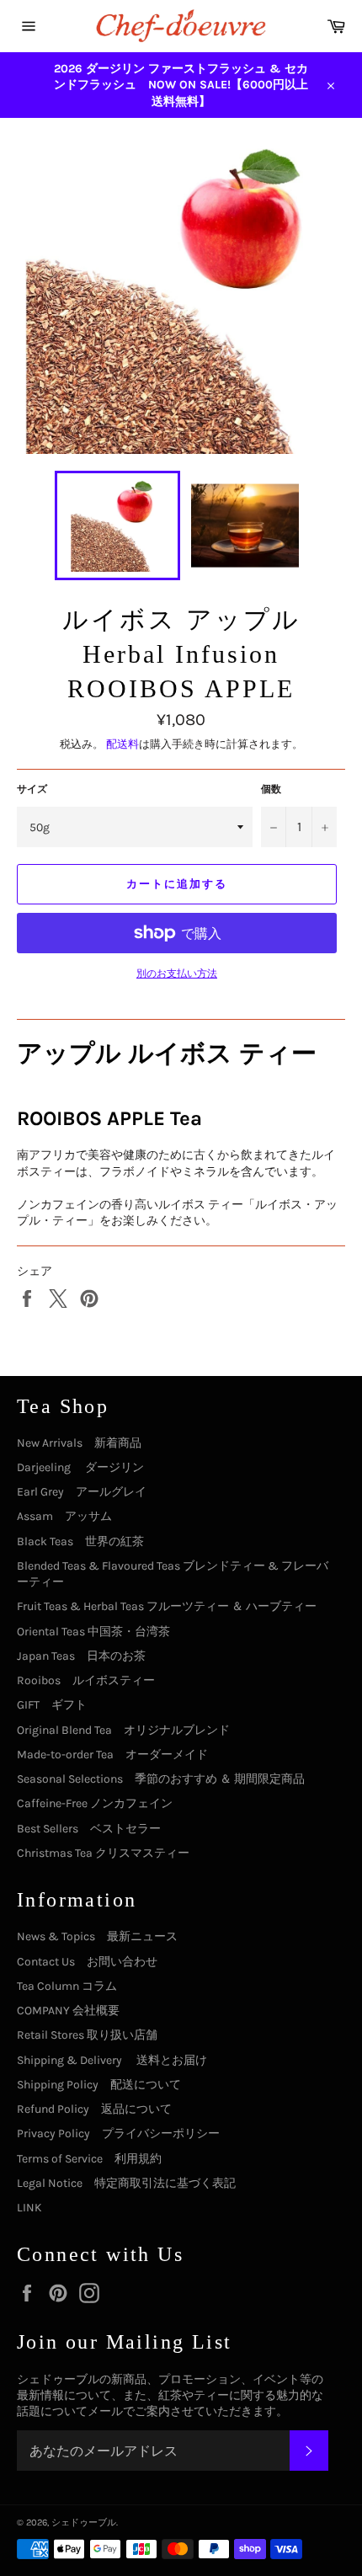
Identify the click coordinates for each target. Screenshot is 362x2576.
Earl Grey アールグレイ (82, 1492)
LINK (29, 2208)
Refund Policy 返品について (94, 2109)
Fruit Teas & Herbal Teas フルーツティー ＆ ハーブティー (167, 1606)
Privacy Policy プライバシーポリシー (118, 2133)
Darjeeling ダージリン (80, 1467)
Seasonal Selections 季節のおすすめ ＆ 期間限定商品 (161, 1779)
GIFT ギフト (52, 1705)
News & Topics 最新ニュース (97, 1936)
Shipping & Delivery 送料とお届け (112, 2060)
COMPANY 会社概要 (68, 2011)
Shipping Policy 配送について (99, 2085)
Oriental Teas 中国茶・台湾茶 (93, 1632)
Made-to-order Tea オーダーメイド (112, 1755)
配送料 (122, 744)
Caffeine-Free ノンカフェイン (95, 1803)
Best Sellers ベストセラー (89, 1829)
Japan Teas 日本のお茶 (81, 1656)
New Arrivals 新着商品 (79, 1443)
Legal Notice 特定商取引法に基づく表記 (126, 2183)
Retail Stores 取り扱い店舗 (87, 2035)
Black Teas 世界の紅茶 (80, 1541)
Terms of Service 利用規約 (89, 2159)
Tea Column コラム (67, 1986)
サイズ (32, 789)
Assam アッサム (64, 1516)
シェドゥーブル (84, 2523)
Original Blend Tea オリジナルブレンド (123, 1730)
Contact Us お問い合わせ (87, 1962)
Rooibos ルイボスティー (86, 1680)
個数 (271, 789)
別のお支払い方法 (177, 973)
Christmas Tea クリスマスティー (103, 1853)
